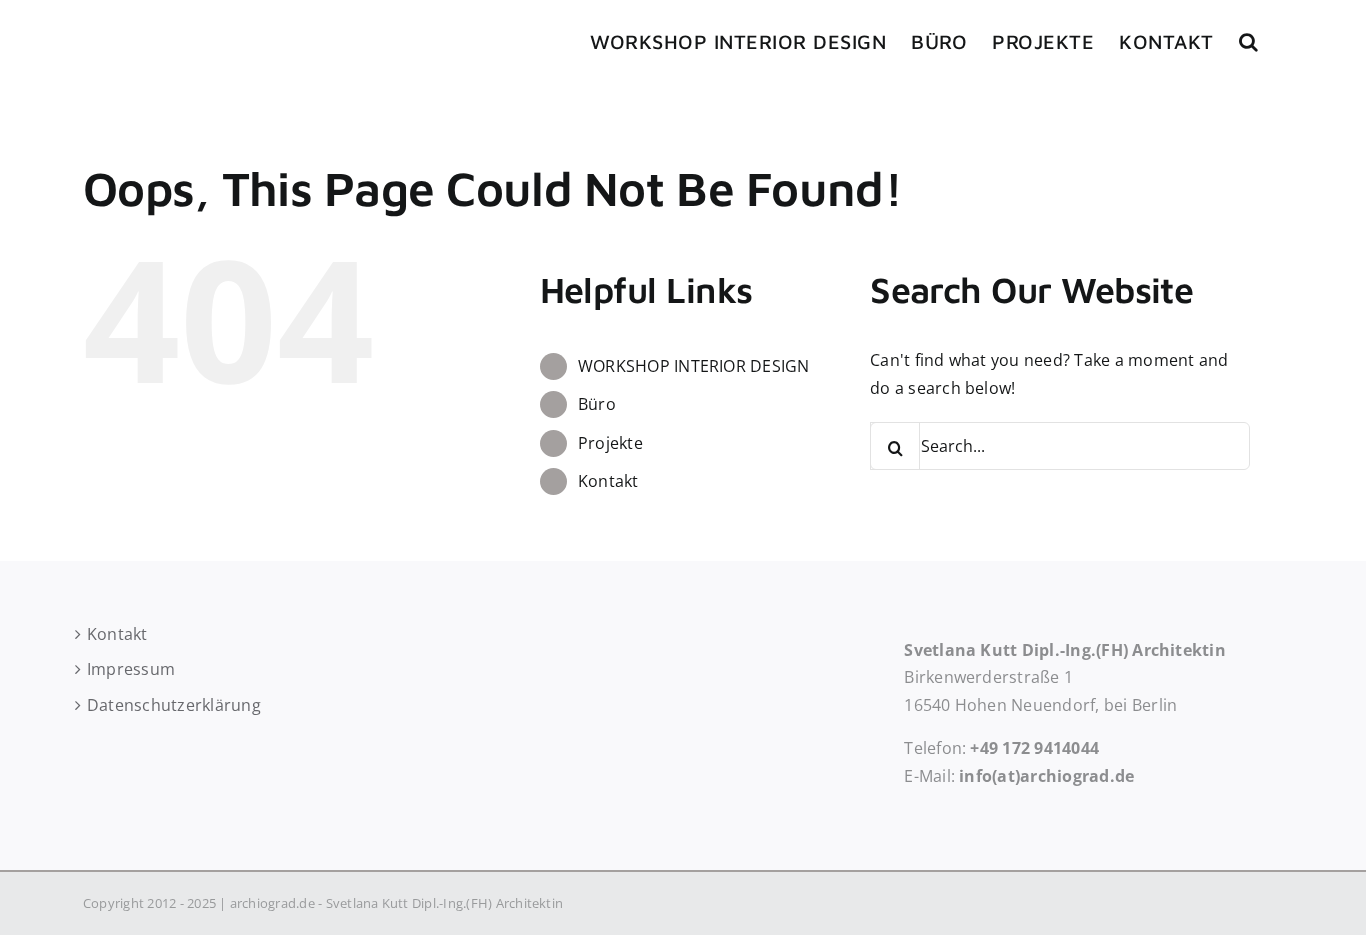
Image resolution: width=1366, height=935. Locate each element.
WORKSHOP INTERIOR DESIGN (694, 366)
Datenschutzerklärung (174, 705)
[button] (1249, 42)
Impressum (131, 669)
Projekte (610, 443)
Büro (597, 404)
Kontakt (608, 481)
